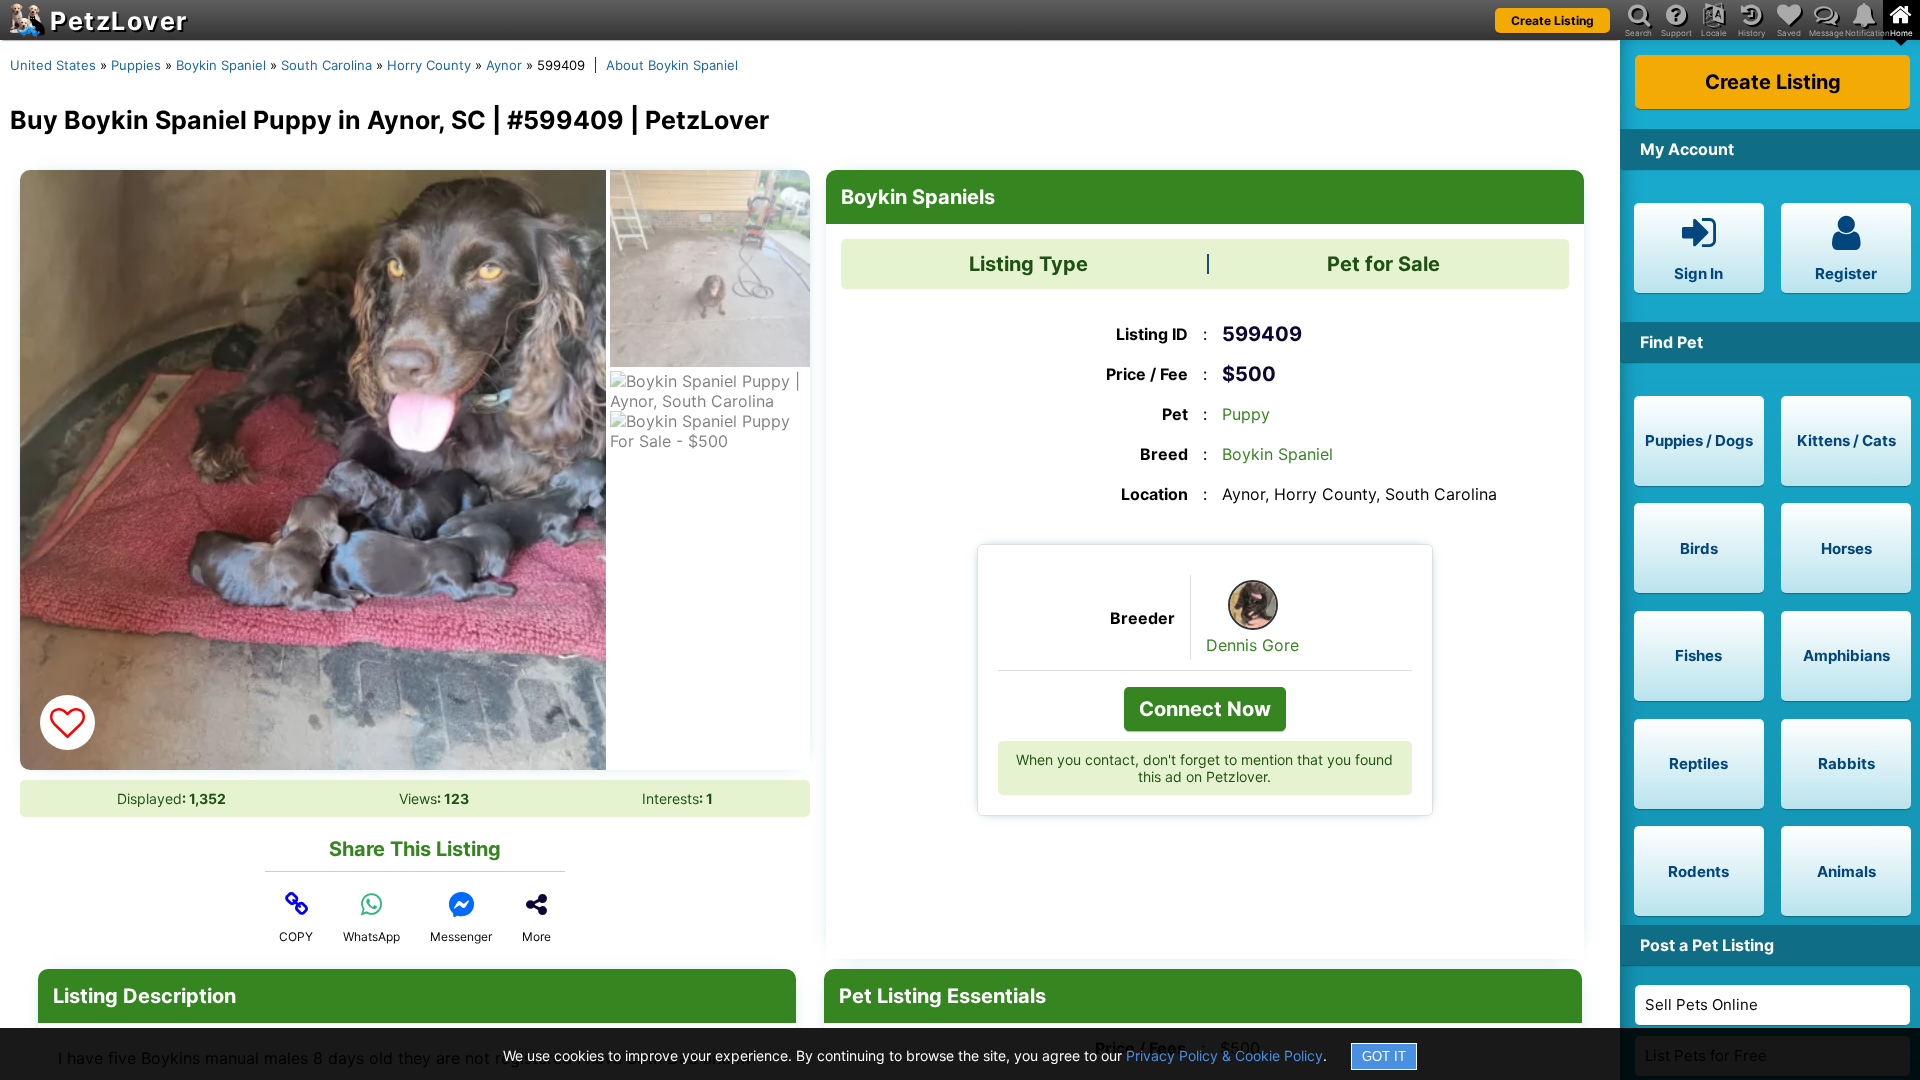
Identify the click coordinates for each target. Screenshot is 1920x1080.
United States (53, 65)
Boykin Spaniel (221, 65)
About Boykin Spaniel (672, 65)
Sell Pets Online (1701, 1004)
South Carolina (326, 65)
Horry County (429, 65)
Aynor (504, 65)
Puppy (1246, 414)
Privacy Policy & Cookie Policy (1224, 1055)
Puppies (136, 65)
